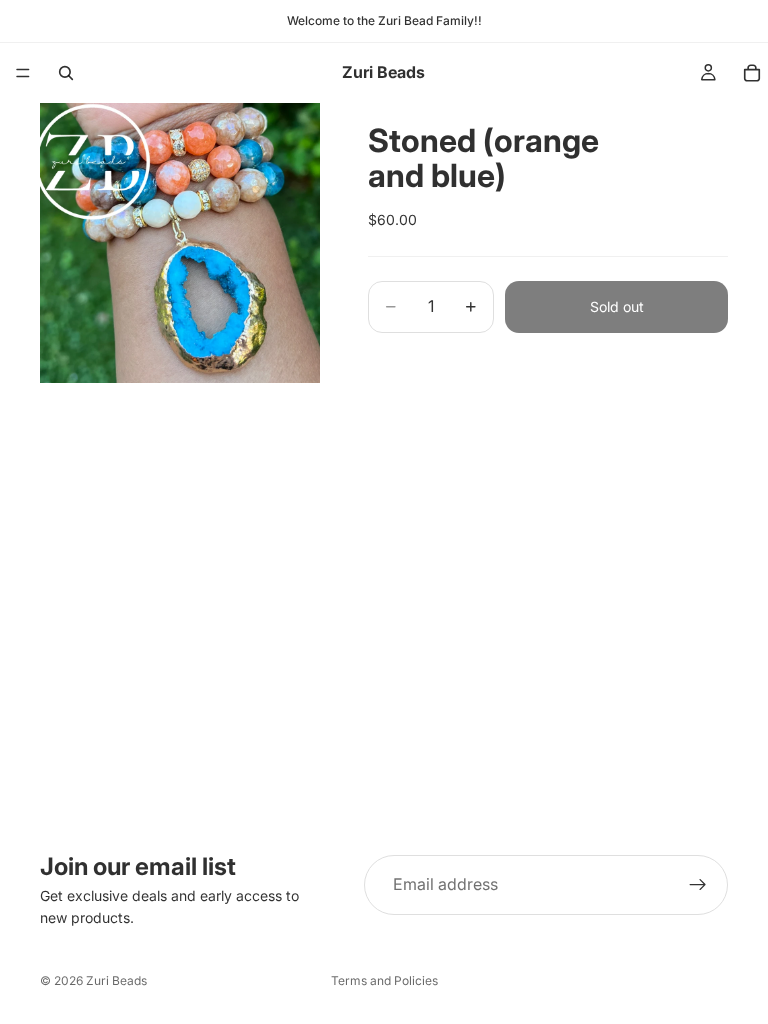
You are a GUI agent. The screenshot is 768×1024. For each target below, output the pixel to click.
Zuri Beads (116, 980)
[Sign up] (698, 885)
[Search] (66, 73)
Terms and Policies (384, 980)
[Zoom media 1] (180, 243)
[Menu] (23, 73)
